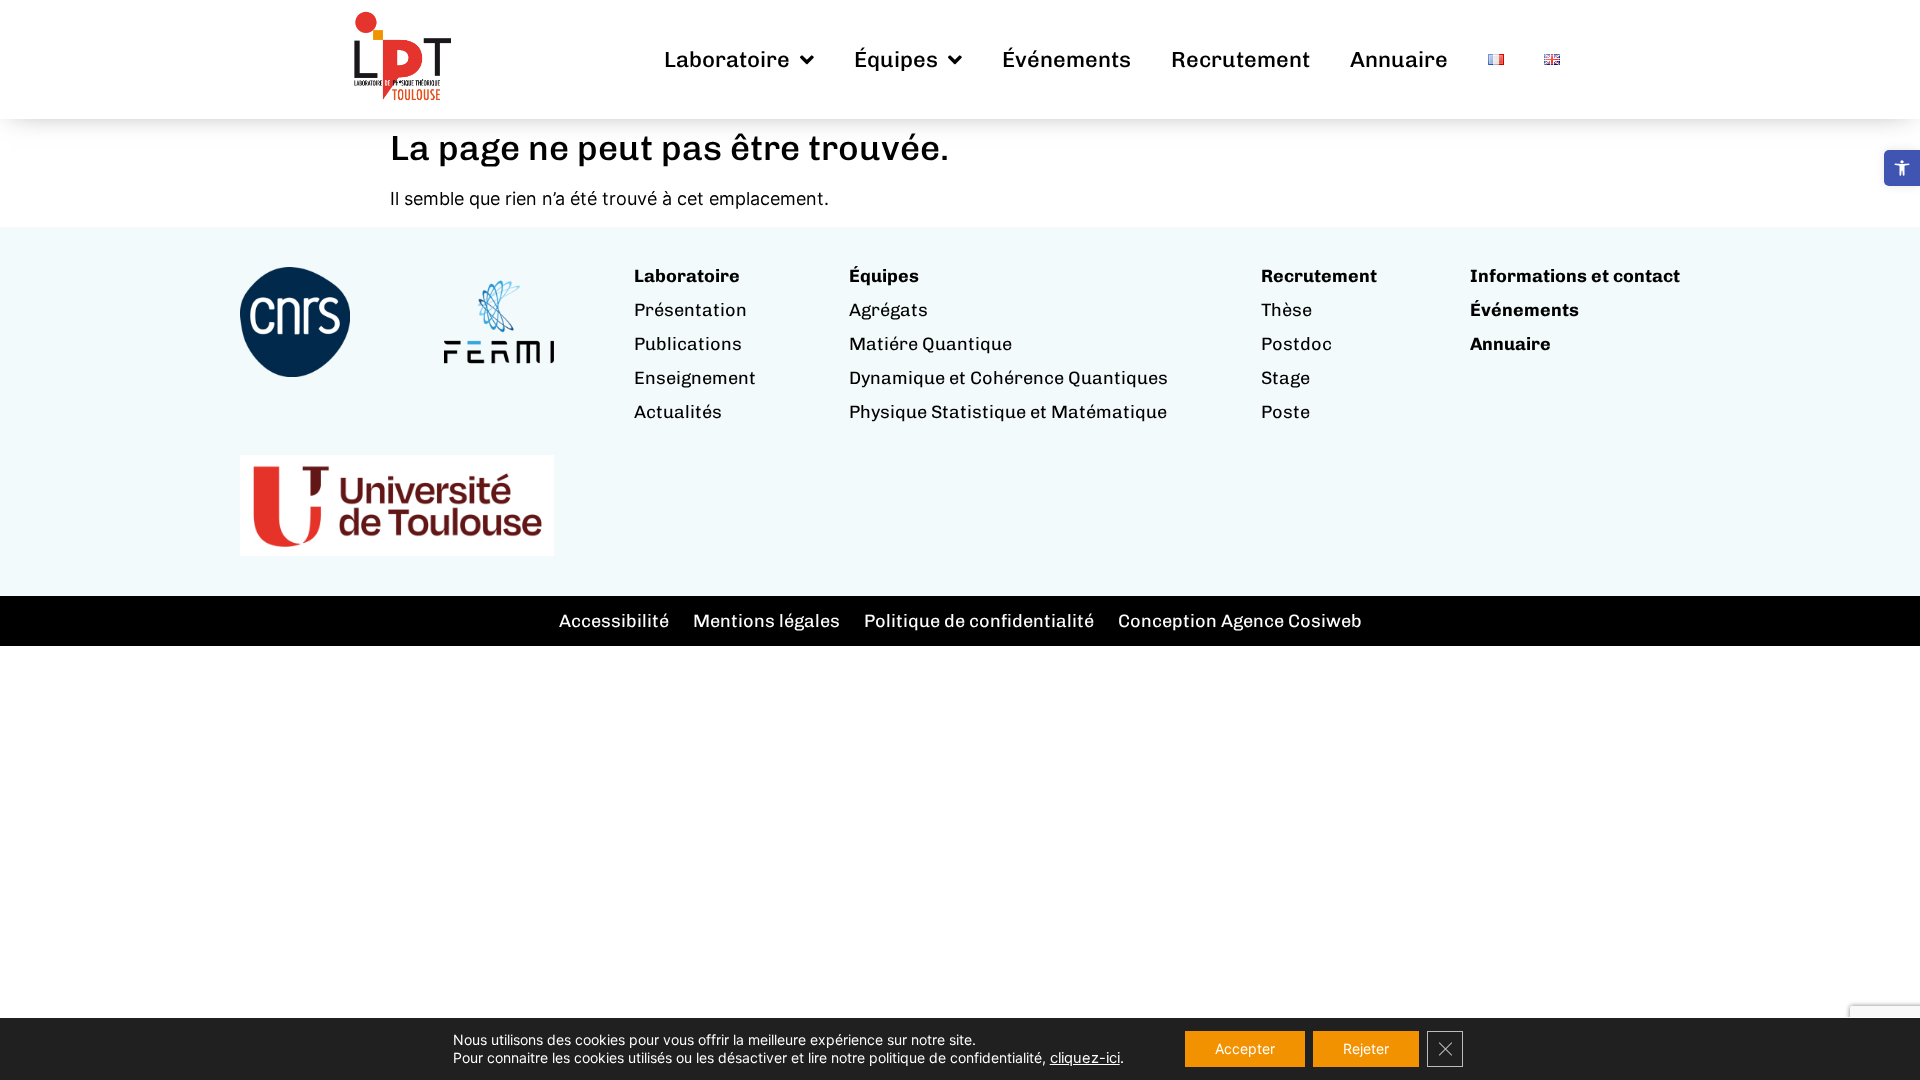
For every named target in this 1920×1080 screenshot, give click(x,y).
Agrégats (888, 310)
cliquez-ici (1085, 1058)
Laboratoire (727, 59)
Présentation (690, 310)
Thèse (1286, 310)
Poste (1285, 412)
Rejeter (1366, 1048)
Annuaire (1399, 59)
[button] (1902, 168)
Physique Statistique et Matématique (1008, 412)
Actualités (678, 412)
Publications (688, 344)
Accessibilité (614, 621)
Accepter (1245, 1048)
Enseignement (695, 378)
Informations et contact (1575, 276)
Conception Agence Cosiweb (1240, 621)
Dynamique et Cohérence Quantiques (1008, 378)
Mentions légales (766, 621)
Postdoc (1296, 344)
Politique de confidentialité (979, 621)
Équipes (896, 59)
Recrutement (1240, 59)
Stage (1285, 378)
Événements (1066, 59)
